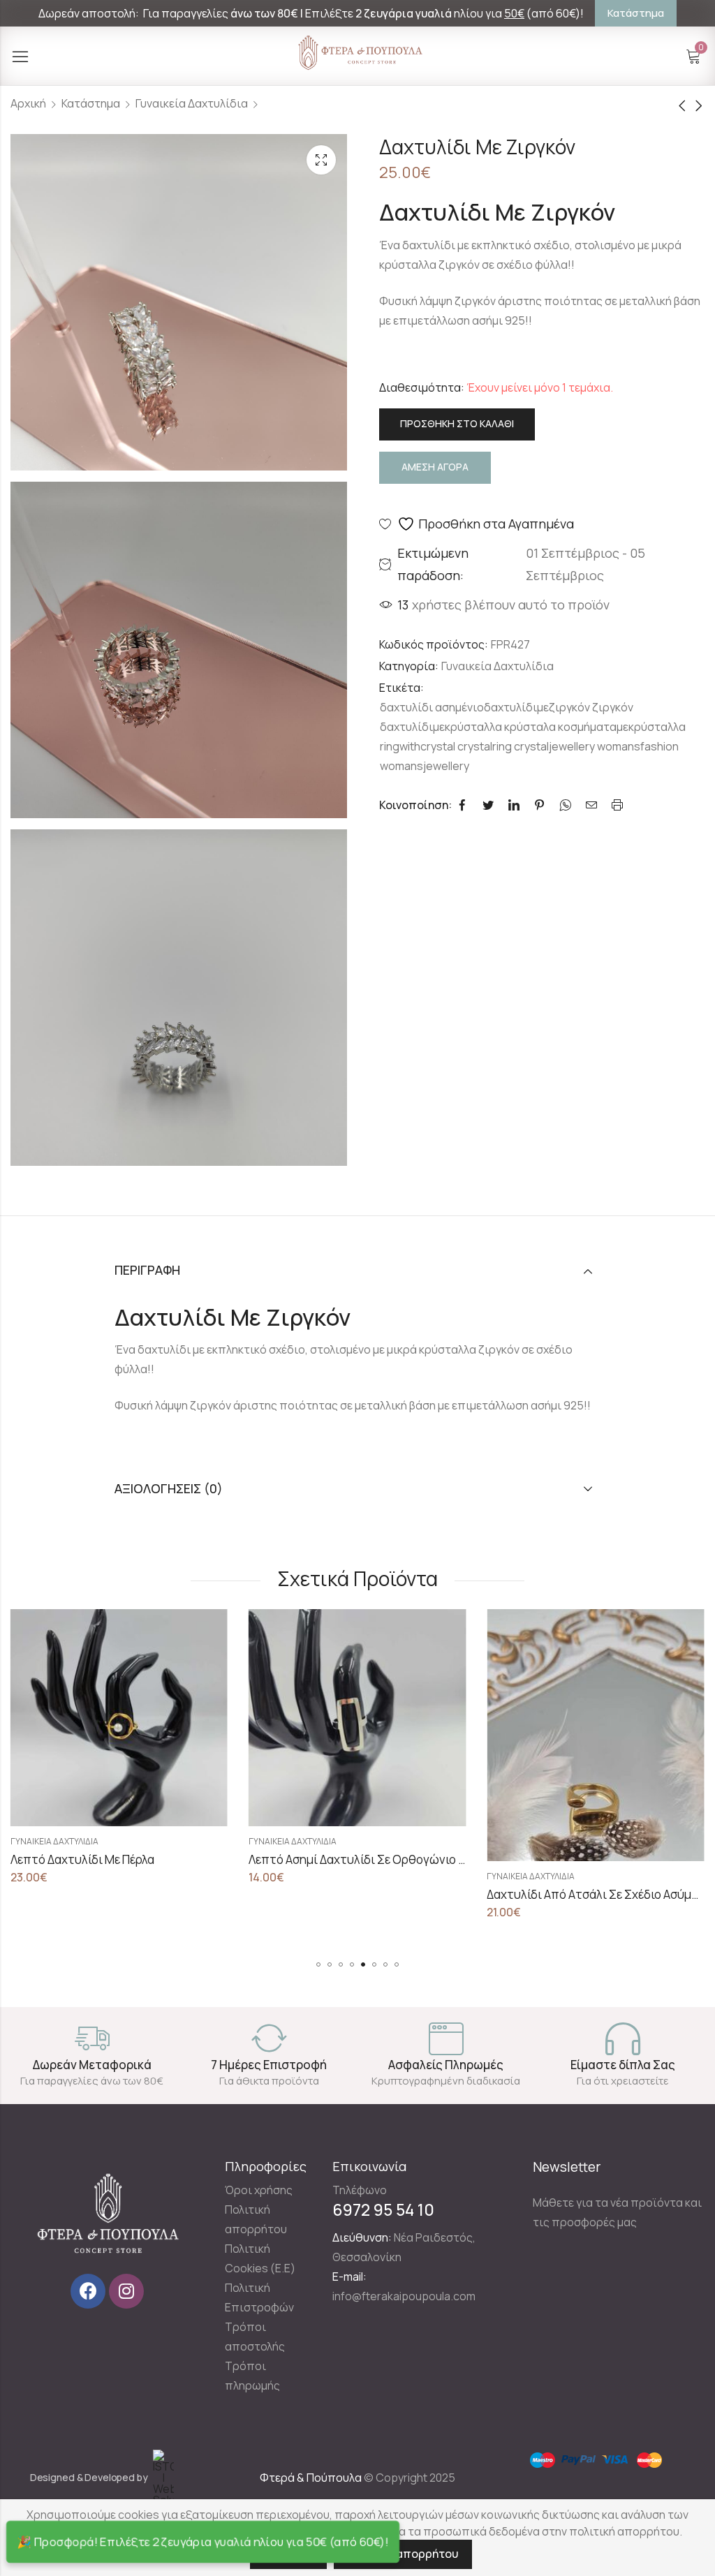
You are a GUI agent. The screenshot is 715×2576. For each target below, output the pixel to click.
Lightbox (321, 160)
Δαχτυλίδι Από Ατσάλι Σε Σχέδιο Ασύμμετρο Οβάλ (383, 1894)
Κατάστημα (91, 103)
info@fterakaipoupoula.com (404, 2296)
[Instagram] (126, 2291)
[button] (318, 1964)
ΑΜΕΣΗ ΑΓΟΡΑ (435, 467)
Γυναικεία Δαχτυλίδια (192, 103)
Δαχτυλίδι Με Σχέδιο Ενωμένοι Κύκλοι (589, 1859)
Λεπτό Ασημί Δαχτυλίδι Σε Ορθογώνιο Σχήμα (133, 1859)
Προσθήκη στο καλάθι (457, 423)
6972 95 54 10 (383, 2209)
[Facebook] (88, 2291)
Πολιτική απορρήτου (403, 2554)
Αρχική (28, 103)
